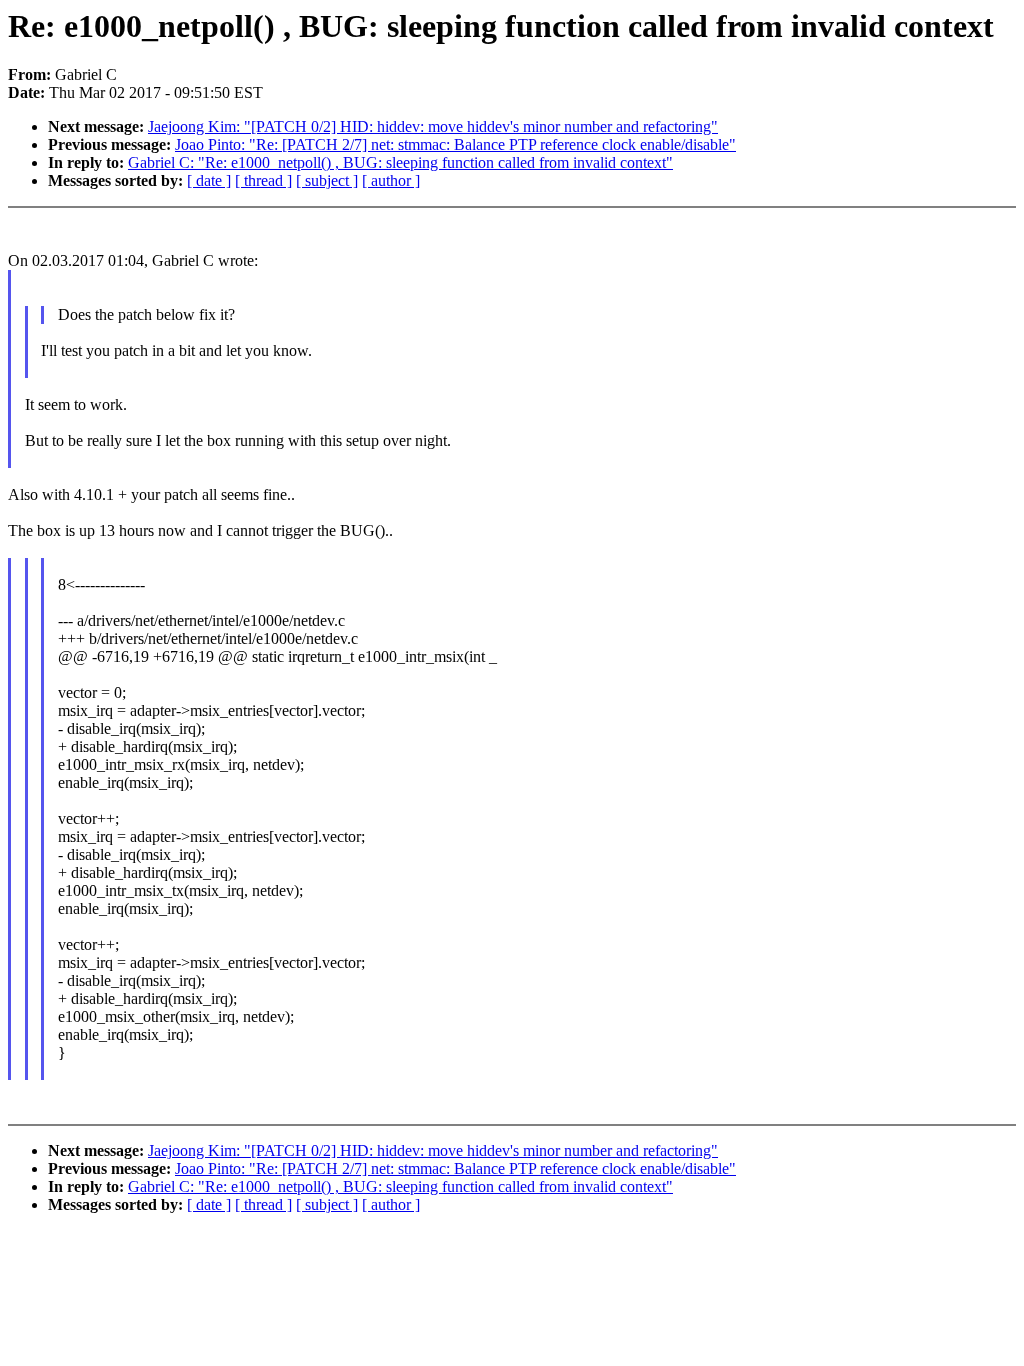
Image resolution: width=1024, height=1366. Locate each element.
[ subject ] (327, 180)
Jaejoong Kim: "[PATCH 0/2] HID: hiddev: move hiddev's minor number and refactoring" (433, 126)
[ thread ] (263, 180)
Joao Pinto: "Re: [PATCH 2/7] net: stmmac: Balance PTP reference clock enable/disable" (455, 144)
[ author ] (391, 180)
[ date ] (209, 180)
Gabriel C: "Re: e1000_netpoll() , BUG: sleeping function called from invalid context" (400, 162)
